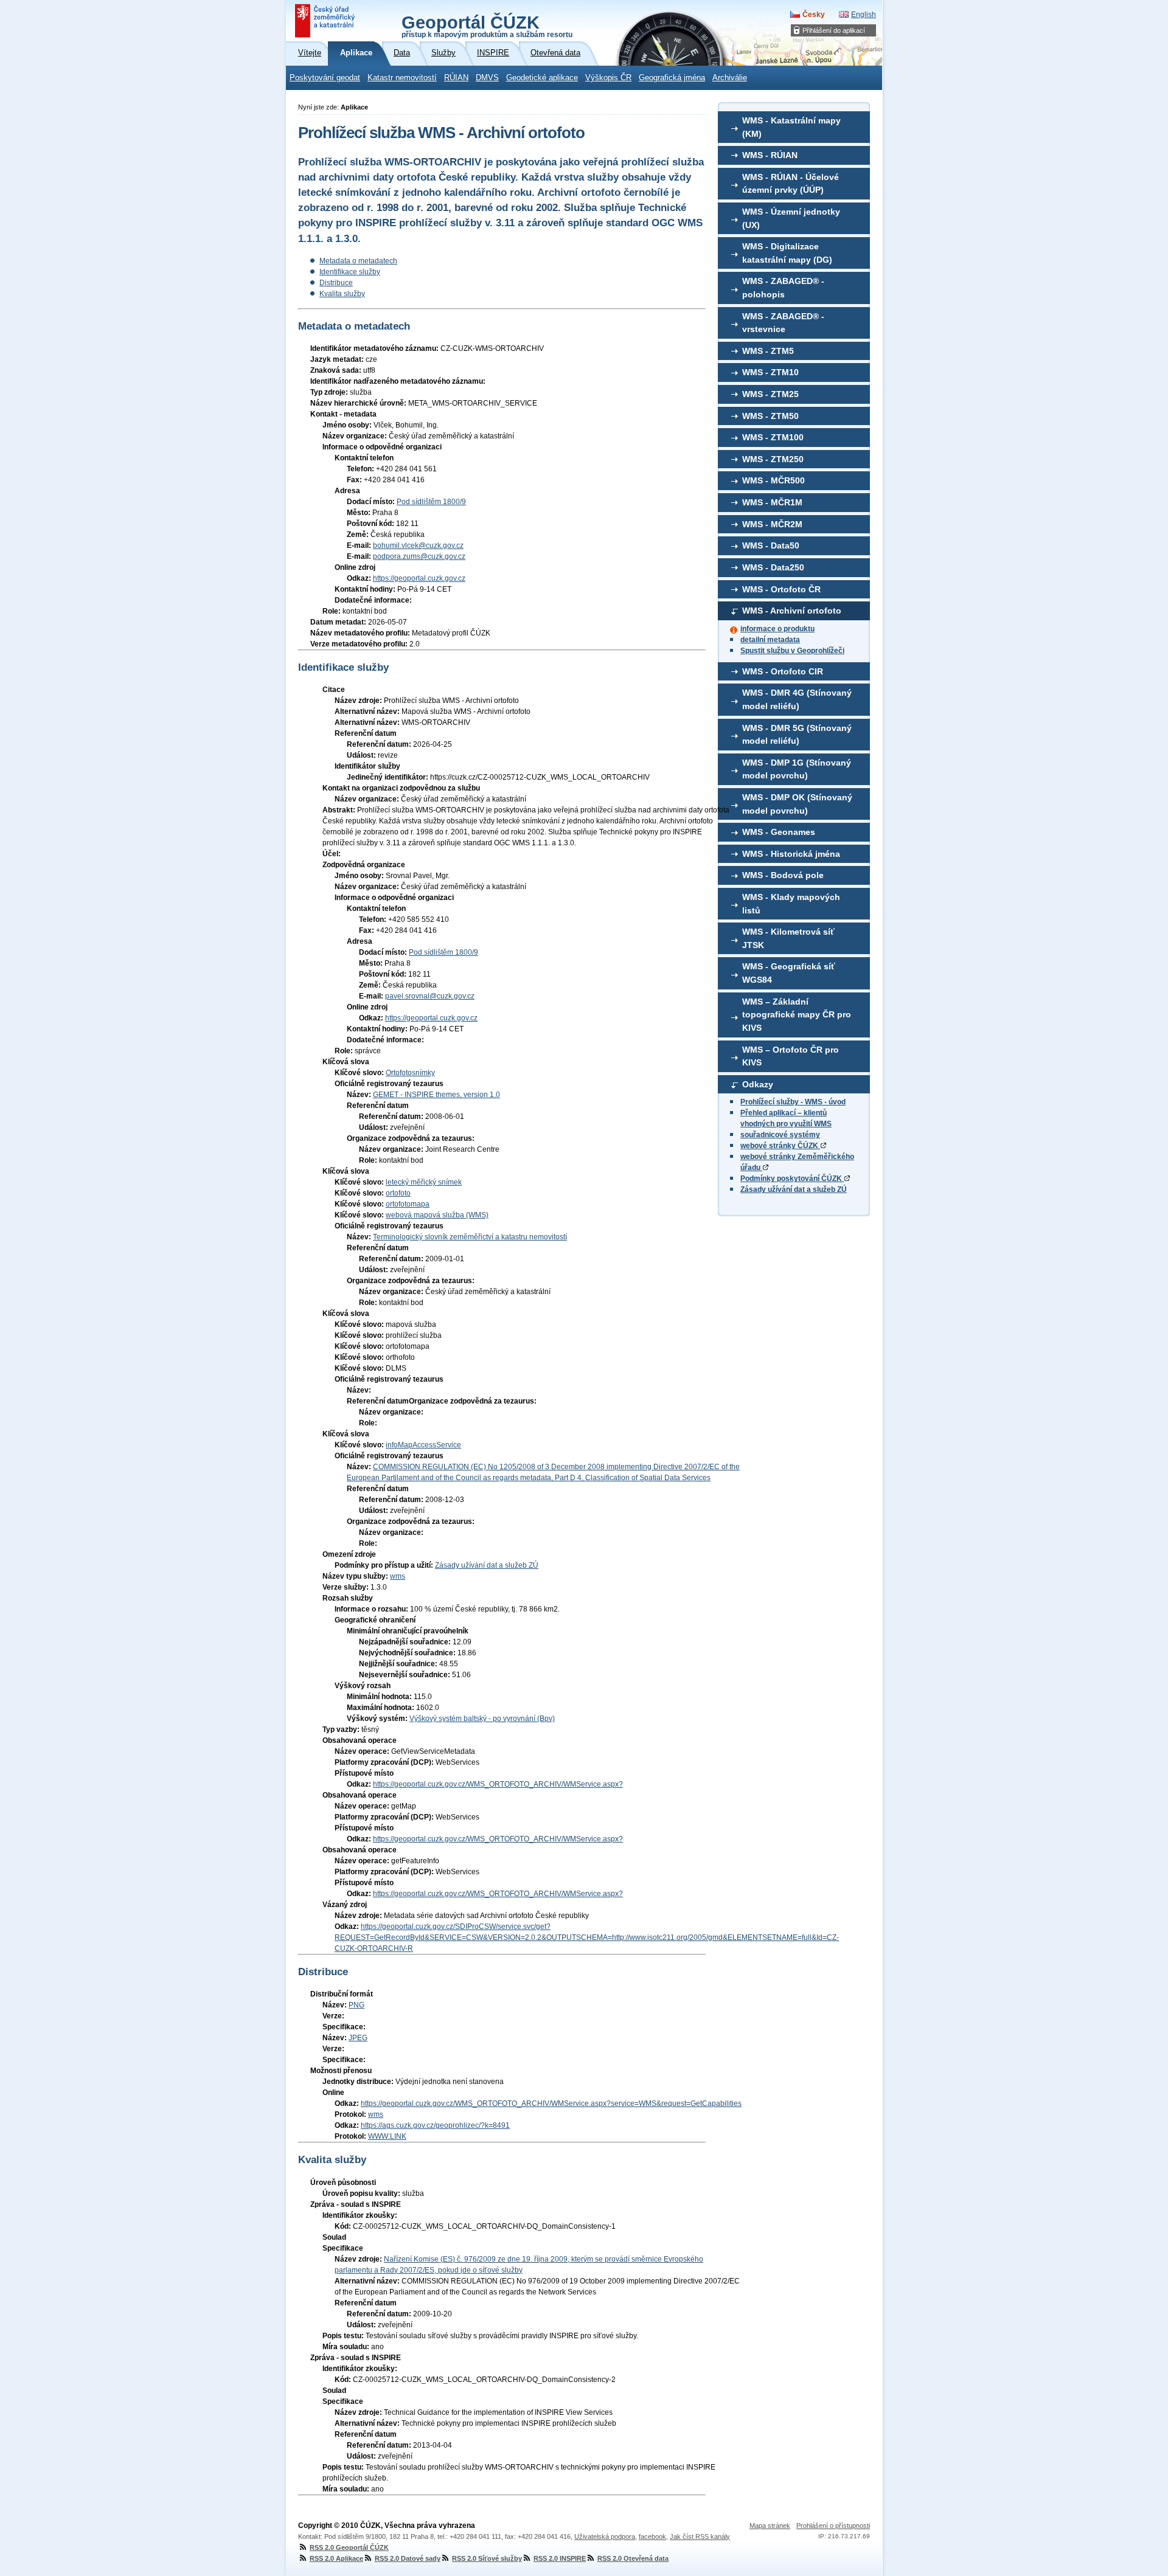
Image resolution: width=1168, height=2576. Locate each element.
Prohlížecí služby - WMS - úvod (793, 1102)
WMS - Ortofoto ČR (781, 589)
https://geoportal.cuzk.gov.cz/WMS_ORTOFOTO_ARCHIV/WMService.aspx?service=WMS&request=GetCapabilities (551, 2103)
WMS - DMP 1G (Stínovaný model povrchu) (797, 769)
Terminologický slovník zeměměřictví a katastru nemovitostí (470, 1237)
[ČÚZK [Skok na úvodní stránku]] (326, 21)
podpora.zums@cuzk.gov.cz (419, 556)
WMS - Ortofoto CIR (783, 671)
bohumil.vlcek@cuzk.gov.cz (418, 545)
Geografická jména (672, 78)
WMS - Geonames (779, 832)
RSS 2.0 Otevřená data (633, 2558)
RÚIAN (456, 78)
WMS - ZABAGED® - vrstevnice (783, 323)
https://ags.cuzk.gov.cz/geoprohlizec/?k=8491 (435, 2125)
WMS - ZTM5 (768, 351)
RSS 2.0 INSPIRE (560, 2558)
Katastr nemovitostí (402, 78)
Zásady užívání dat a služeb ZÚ (794, 1189)
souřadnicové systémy (780, 1135)
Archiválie (730, 78)
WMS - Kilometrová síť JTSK (788, 938)
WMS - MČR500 (773, 480)
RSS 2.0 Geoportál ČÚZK (349, 2547)
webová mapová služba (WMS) (437, 1215)
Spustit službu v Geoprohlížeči (792, 651)
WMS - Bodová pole (783, 875)
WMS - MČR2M (772, 524)
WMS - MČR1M (772, 502)
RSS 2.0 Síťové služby (487, 2558)
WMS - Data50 (771, 545)
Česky (814, 15)
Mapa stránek (770, 2526)
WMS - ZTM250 (773, 459)
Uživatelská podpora (605, 2536)
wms (398, 1576)
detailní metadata (770, 640)
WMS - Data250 (773, 567)
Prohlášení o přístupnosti (833, 2526)
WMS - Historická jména (791, 854)
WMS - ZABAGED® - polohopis (783, 288)
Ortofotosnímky (410, 1073)
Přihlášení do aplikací (834, 30)
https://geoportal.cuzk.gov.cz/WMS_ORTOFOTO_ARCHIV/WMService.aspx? (498, 1784)
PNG (356, 2005)
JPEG (358, 2038)
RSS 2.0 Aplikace (336, 2558)
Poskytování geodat (325, 78)
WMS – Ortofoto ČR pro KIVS (791, 1056)
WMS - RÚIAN (770, 155)
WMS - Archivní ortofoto (792, 611)
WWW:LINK (387, 2136)
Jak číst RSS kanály (700, 2536)
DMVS (487, 78)
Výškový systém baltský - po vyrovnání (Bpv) (482, 1719)
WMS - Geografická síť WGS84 (789, 973)
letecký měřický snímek (424, 1182)
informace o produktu (777, 629)
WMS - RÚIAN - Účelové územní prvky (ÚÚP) (791, 184)
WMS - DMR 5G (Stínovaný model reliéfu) (797, 735)
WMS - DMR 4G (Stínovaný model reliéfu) (797, 699)
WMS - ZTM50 (770, 416)
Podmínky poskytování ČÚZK (792, 1179)
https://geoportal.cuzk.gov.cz (419, 578)
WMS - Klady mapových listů (791, 904)
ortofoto (398, 1193)
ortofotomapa (408, 1204)
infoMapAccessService (423, 1445)
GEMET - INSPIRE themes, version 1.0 (436, 1095)
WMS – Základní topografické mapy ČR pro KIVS (797, 1015)
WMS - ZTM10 (770, 372)
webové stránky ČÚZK (780, 1146)
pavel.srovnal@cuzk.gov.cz (430, 996)
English (864, 15)
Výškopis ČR (608, 78)
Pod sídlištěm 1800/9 (431, 502)
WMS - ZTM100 (773, 437)
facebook (652, 2536)
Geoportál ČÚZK (487, 26)
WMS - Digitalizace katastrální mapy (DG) (787, 253)
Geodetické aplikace (542, 78)
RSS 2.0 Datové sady (408, 2558)
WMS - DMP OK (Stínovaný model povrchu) (797, 804)
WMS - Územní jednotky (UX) (791, 218)
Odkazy (758, 1084)
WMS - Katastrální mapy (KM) (791, 127)
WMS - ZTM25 (770, 394)
